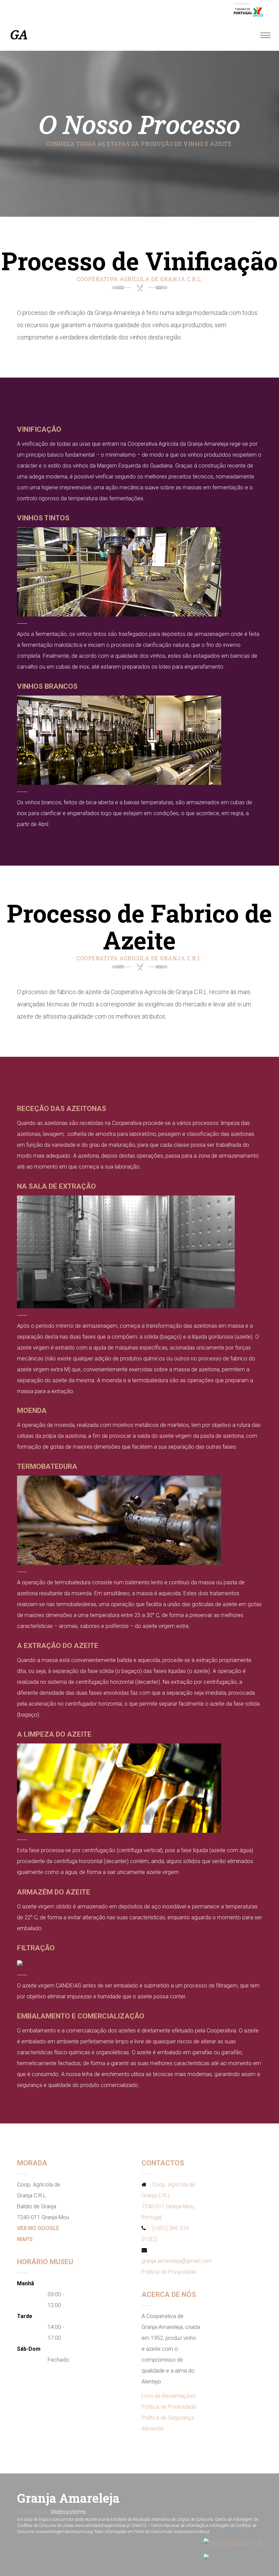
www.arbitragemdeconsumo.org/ (65, 2532)
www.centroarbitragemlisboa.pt (103, 2526)
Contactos (163, 2163)
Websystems (68, 2512)
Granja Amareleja (68, 2498)
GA (19, 35)
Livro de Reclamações (169, 2396)
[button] (9, 2566)
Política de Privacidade (169, 2272)
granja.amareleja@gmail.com (177, 2261)
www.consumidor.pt (192, 2532)
